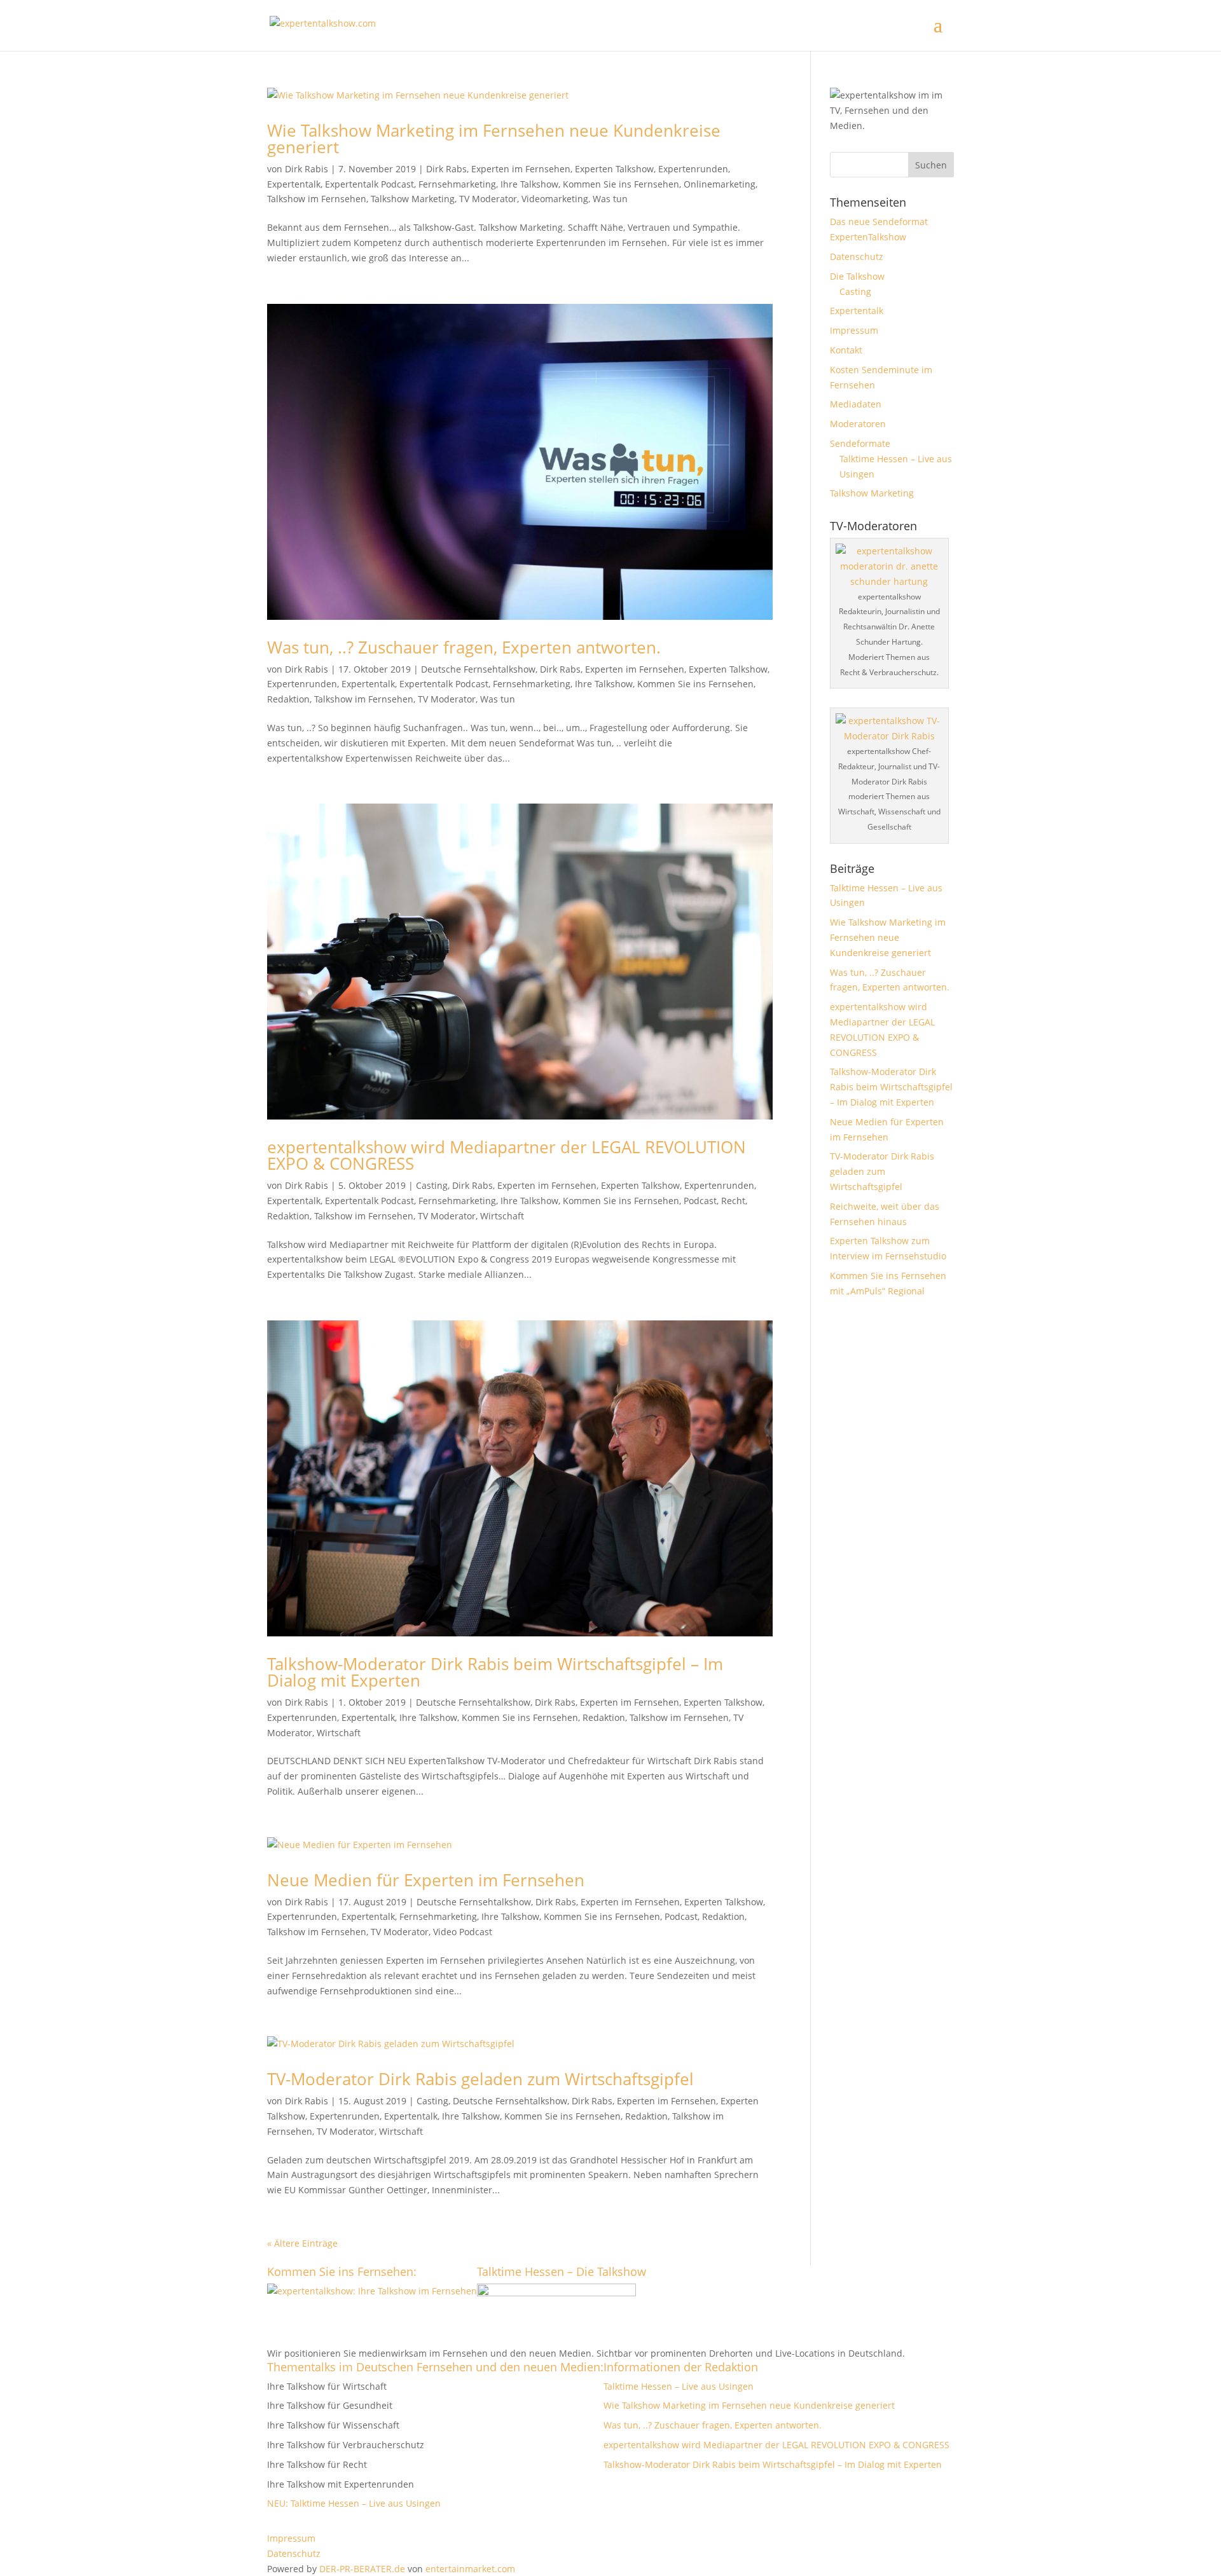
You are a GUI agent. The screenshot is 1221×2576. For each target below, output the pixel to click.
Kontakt (846, 350)
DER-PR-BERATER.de (362, 2569)
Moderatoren (858, 424)
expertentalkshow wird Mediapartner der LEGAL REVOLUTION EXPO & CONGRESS (507, 1155)
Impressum (854, 330)
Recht (733, 1201)
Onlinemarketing (720, 184)
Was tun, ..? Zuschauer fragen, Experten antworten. (464, 647)
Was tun (610, 199)
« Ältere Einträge (302, 2243)
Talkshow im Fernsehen (317, 199)
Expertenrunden (693, 169)
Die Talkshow (857, 276)
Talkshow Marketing (413, 199)
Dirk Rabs (446, 169)
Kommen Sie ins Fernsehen (621, 184)
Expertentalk (294, 184)
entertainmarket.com (470, 2569)
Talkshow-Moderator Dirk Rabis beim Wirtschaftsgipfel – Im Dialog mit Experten (495, 1672)
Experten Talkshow (614, 169)
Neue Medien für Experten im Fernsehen (426, 1880)
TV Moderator (488, 199)
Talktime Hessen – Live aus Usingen (679, 2386)
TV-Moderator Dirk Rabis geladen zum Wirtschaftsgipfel (480, 2079)
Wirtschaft (502, 1216)
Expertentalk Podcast (369, 184)
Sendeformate (860, 443)
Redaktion (288, 699)
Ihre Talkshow (529, 184)
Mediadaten (856, 404)
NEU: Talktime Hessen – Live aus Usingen (354, 2503)
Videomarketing (555, 199)
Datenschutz (857, 257)
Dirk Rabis (307, 169)
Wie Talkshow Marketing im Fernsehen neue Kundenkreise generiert (494, 139)
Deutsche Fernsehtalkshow (478, 669)
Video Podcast (463, 1932)
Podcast (700, 1201)
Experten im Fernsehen (521, 169)
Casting (432, 1185)
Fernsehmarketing (457, 184)
